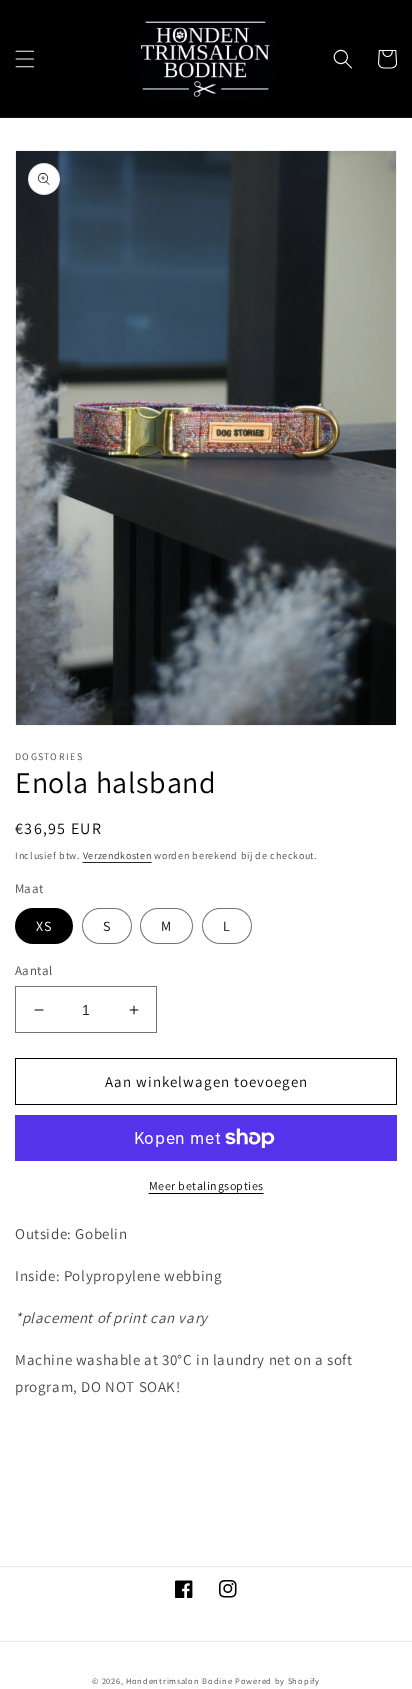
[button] (25, 59)
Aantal (33, 970)
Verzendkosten (117, 855)
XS (44, 926)
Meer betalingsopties (206, 1185)
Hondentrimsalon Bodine (179, 1680)
